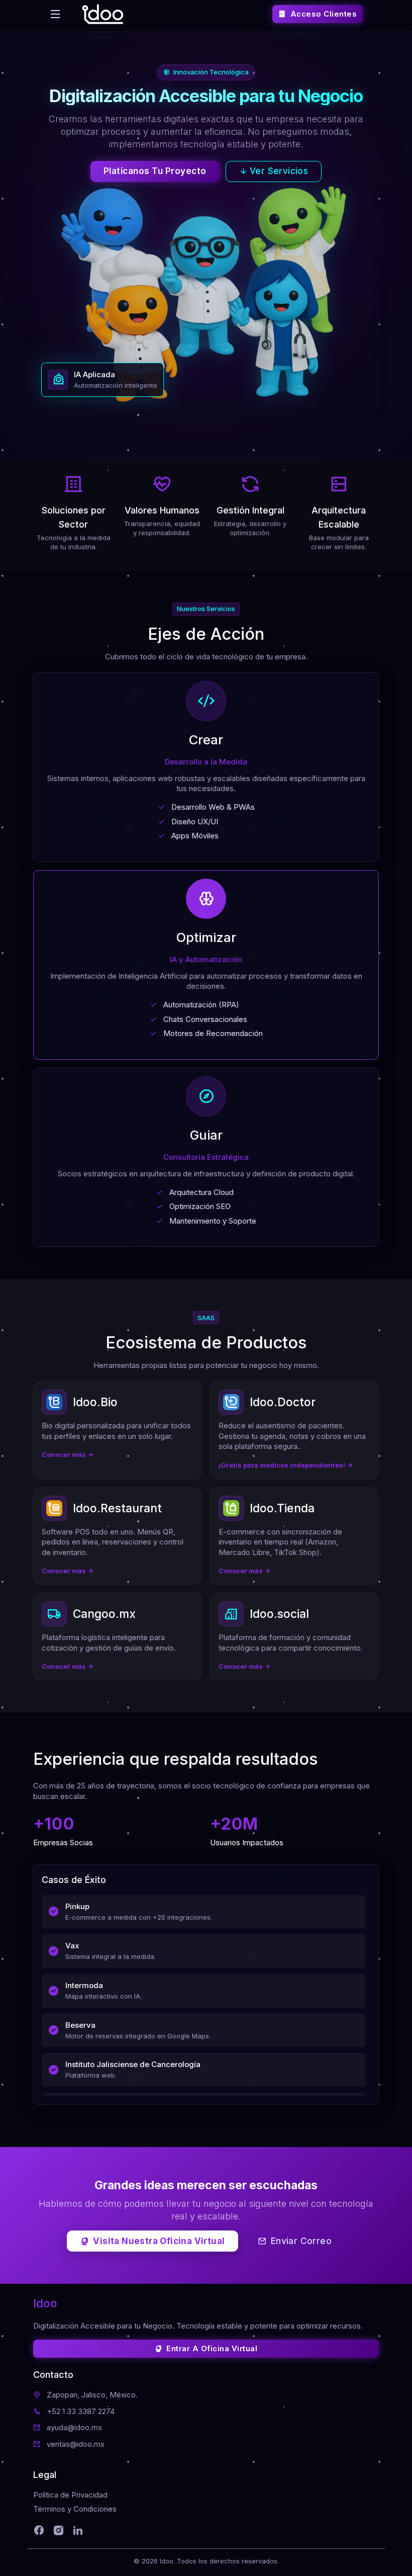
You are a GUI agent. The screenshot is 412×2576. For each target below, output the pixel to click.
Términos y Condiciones (75, 2509)
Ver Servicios (279, 171)
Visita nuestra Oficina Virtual (159, 2241)
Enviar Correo (301, 2241)
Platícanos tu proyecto (155, 171)
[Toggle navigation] (55, 14)
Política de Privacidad (70, 2495)
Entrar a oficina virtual (212, 2348)
